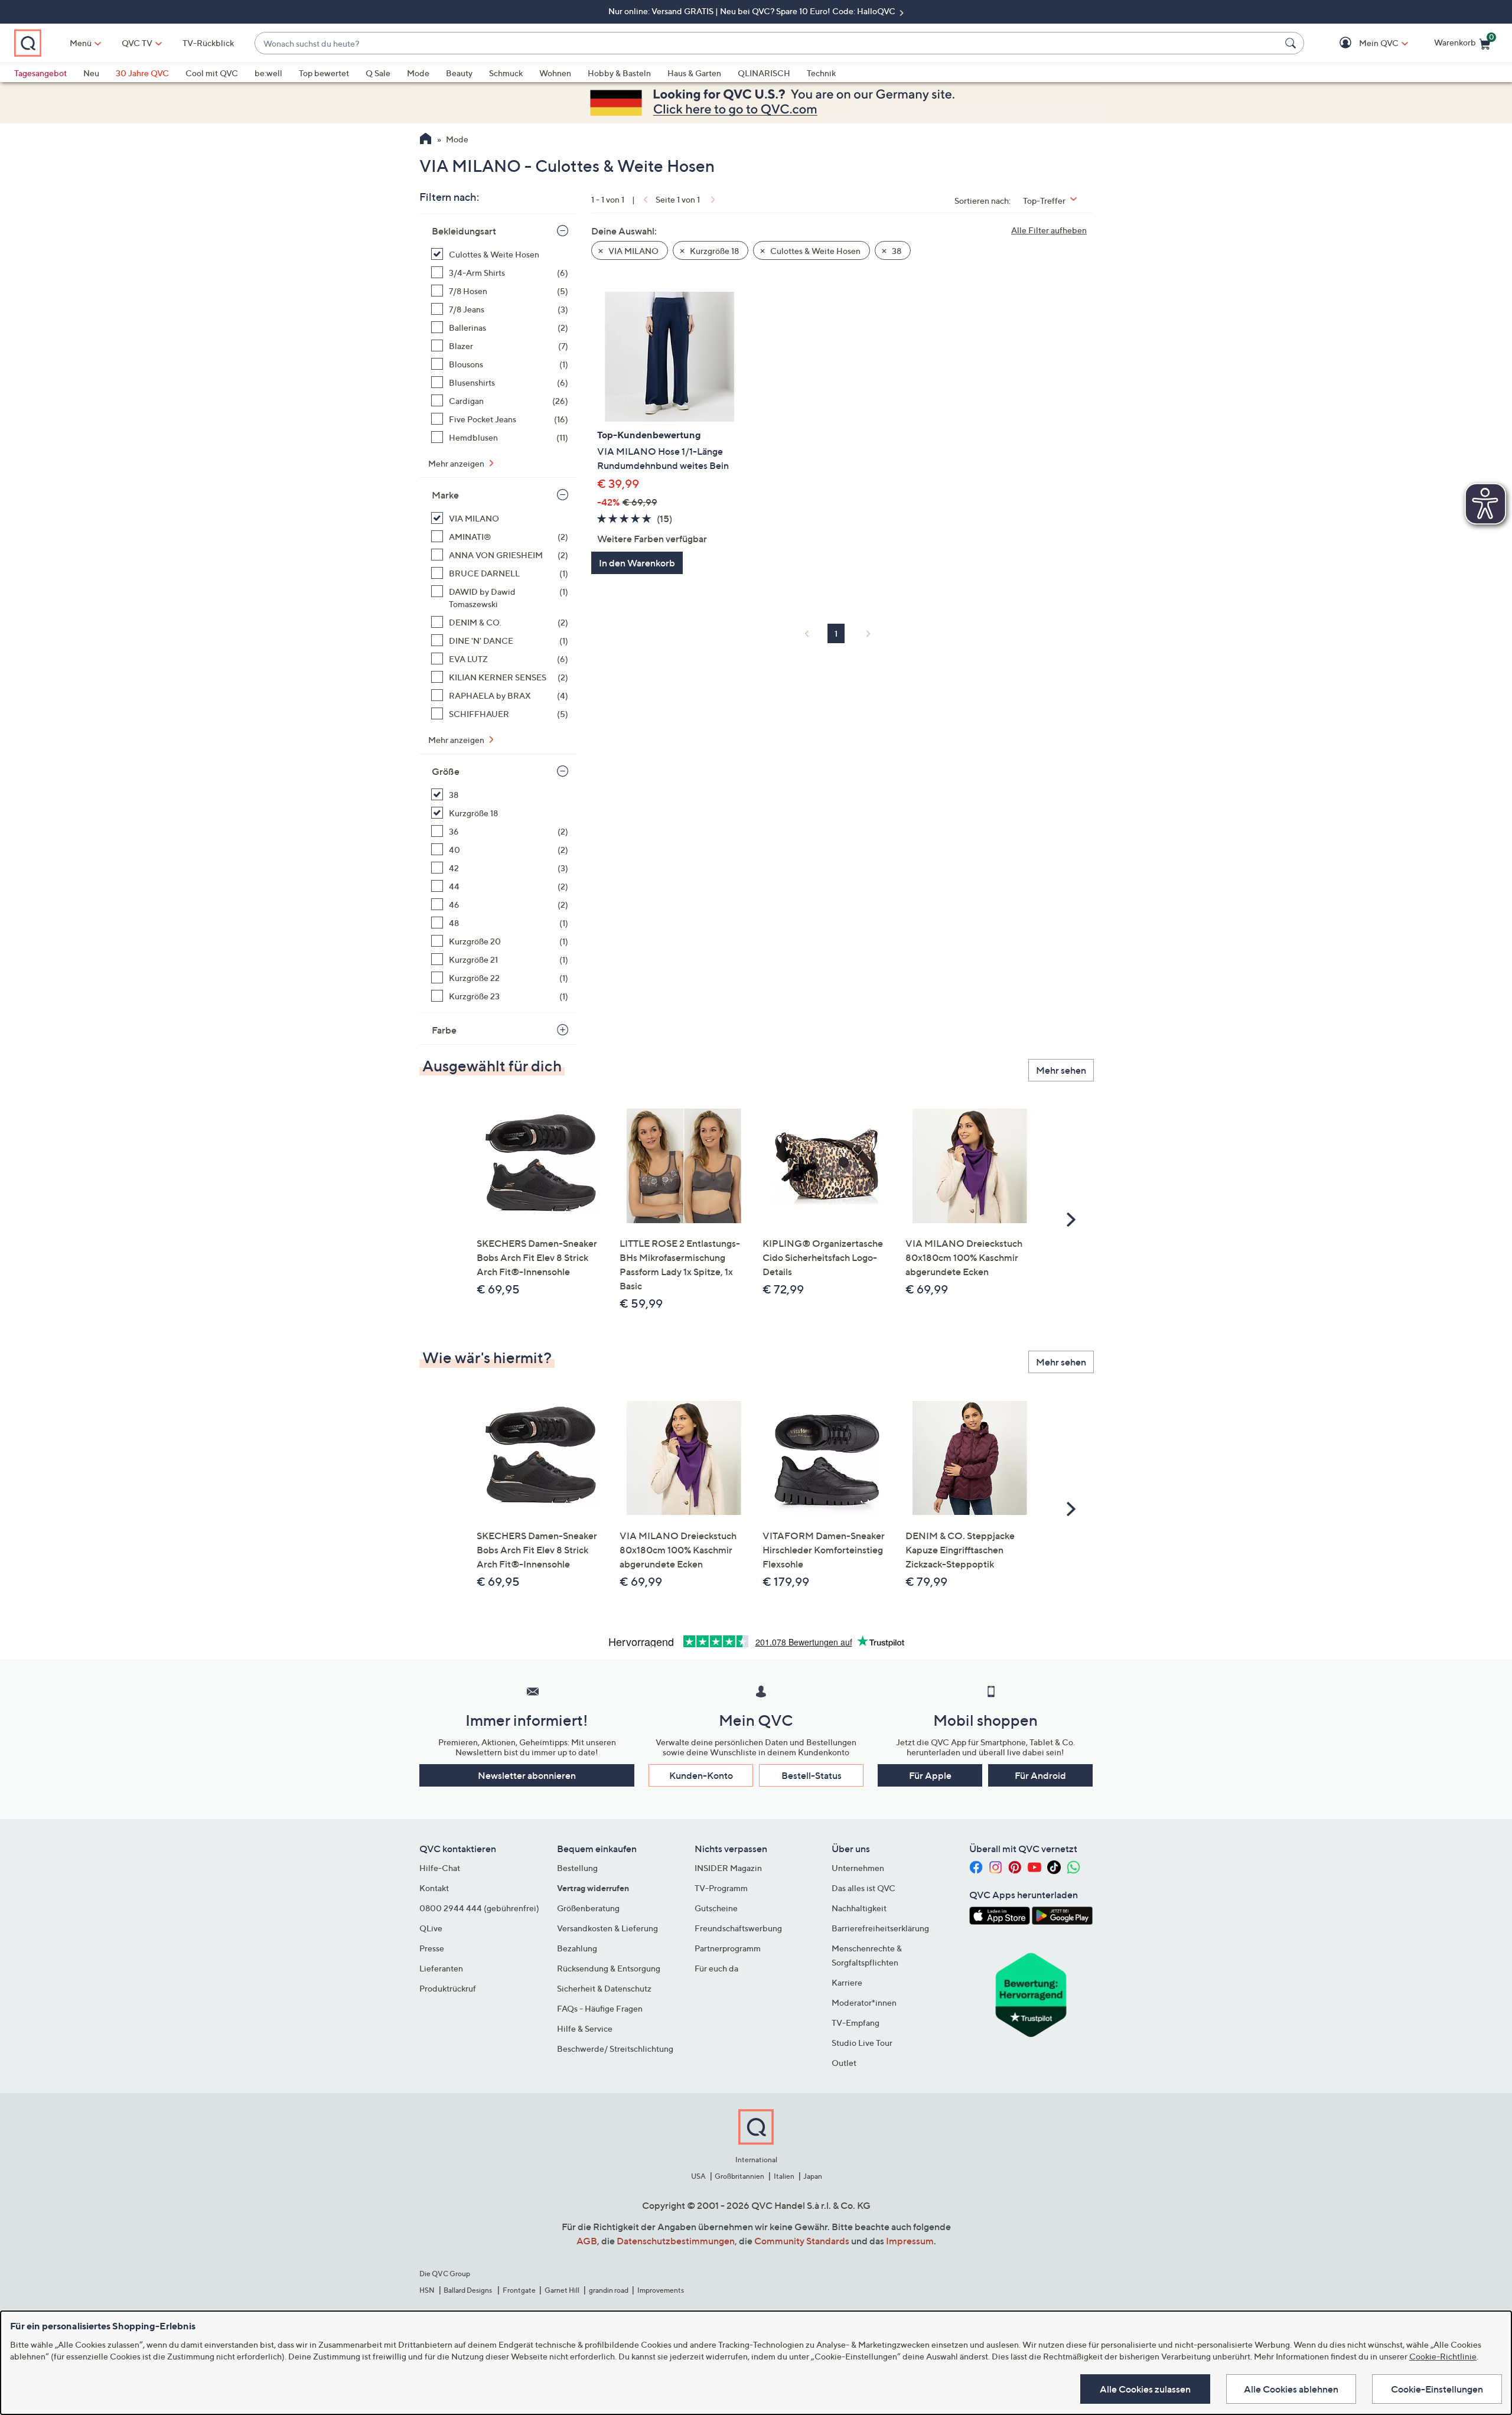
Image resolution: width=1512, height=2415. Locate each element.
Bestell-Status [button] (812, 1775)
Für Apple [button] (930, 1775)
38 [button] (896, 251)
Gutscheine (716, 1908)
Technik (821, 73)
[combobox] (768, 43)
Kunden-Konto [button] (701, 1775)
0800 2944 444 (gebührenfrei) (479, 1908)
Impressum (910, 2241)
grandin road (609, 2290)
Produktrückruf (448, 1988)
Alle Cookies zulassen (1145, 2389)
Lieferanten (441, 1968)
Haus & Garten (694, 73)
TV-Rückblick (208, 43)
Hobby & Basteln (619, 73)
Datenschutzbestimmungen (676, 2241)
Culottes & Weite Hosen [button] (814, 251)
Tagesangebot (40, 73)
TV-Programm (721, 1888)
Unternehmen (858, 1868)
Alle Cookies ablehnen (1291, 2389)
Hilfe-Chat (440, 1868)
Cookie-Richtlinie (1443, 2356)
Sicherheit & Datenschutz (604, 1988)
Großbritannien (739, 2176)
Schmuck (506, 73)
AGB (587, 2241)
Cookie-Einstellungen (1437, 2389)
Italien (784, 2176)
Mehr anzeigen (457, 463)
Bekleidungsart (464, 231)
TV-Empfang (856, 2023)
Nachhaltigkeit (859, 1908)
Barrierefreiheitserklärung (880, 1928)
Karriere (847, 1982)
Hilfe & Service (585, 2028)
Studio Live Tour (862, 2043)
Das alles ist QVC (863, 1888)
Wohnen (555, 73)
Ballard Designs (468, 2290)
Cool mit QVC (212, 73)
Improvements (661, 2290)
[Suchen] (1292, 43)
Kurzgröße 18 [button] (713, 251)
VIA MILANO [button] (633, 251)
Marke (445, 495)
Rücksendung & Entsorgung (609, 1968)
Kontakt (434, 1888)
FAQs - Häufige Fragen (600, 2008)
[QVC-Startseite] (426, 140)
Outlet (844, 2063)
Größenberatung (588, 1908)
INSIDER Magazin (728, 1868)
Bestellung (577, 1868)
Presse (432, 1948)
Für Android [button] (1040, 1775)
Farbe (444, 1030)
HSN (427, 2290)
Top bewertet (324, 73)
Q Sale (378, 73)
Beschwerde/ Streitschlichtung (615, 2049)
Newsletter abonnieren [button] (527, 1775)
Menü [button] (81, 43)
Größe (446, 771)
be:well (268, 73)
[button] (1362, 43)
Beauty (459, 73)
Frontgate (519, 2290)
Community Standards (802, 2241)
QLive (431, 1928)
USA (698, 2176)
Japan (813, 2176)
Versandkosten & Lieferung (607, 1928)
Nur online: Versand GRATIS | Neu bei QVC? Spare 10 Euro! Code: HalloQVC (753, 11)
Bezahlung (577, 1948)
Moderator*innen (864, 2002)
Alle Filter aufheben (1049, 230)
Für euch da (716, 1968)
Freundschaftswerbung (738, 1928)
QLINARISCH (764, 73)
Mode (418, 73)
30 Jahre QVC (142, 73)
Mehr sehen (1061, 1070)
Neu (91, 73)
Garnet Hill (562, 2290)
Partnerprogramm (728, 1948)
